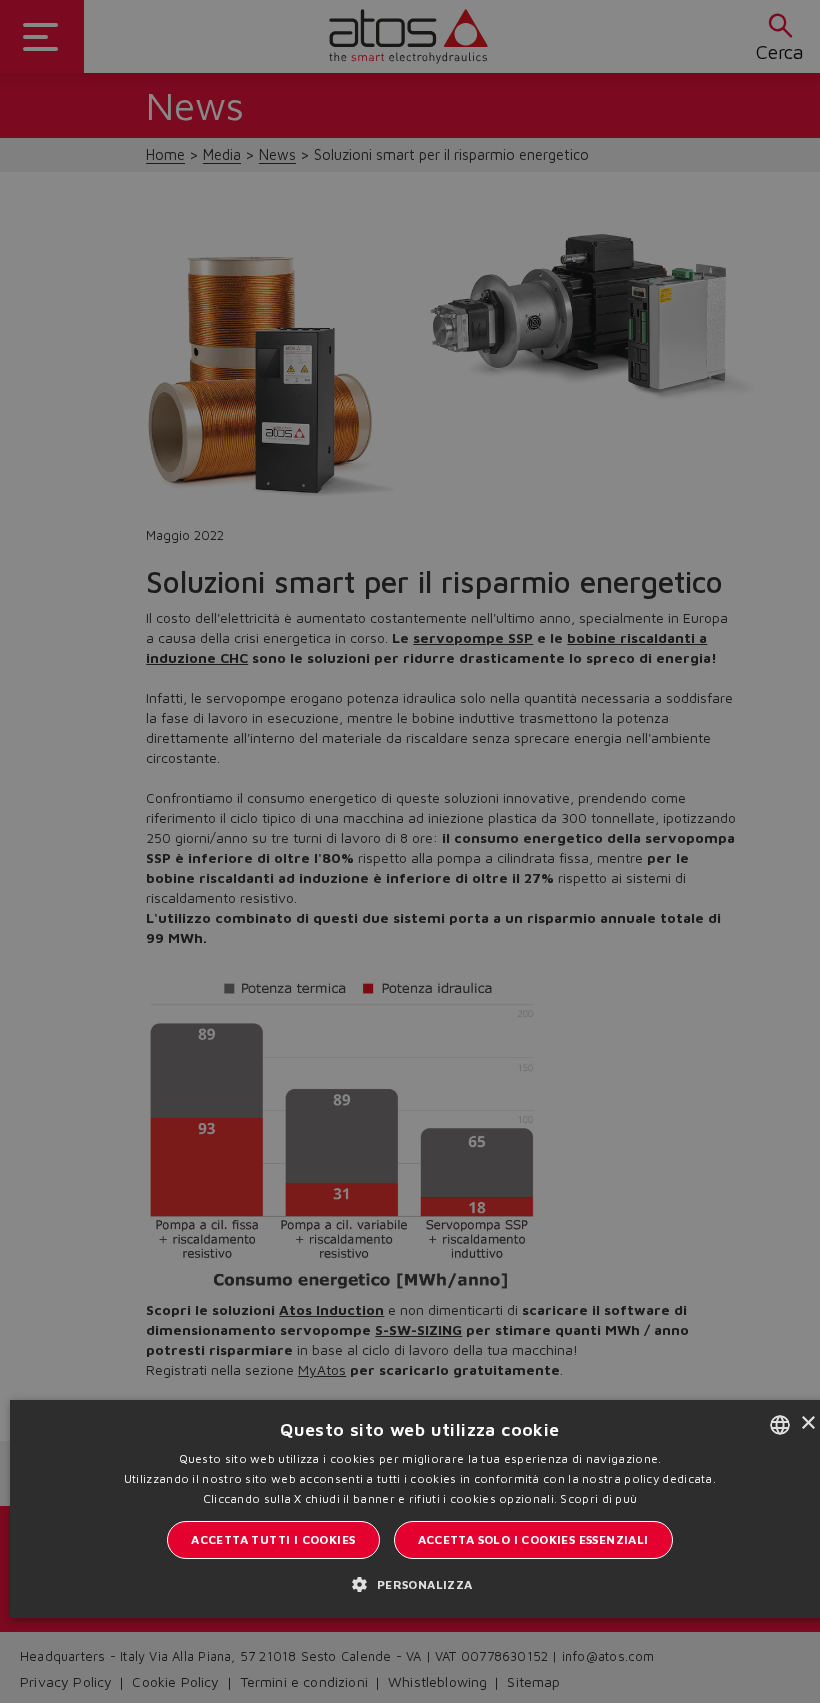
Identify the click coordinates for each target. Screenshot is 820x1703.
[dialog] (410, 851)
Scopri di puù (598, 1498)
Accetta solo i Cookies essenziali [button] (533, 1539)
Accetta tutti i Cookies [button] (273, 1539)
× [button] (807, 1423)
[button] (419, 1584)
